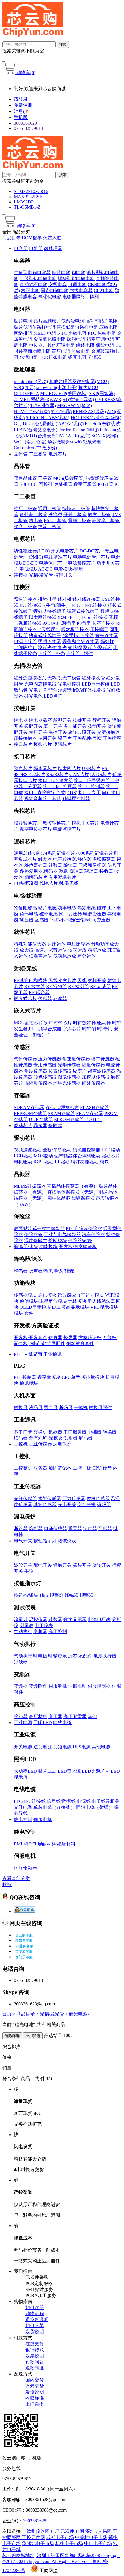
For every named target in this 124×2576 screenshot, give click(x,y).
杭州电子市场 (69, 2543)
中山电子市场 (98, 2543)
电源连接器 (25, 641)
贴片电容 (61, 273)
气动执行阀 (25, 1656)
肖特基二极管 (33, 514)
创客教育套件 (80, 1344)
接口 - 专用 (90, 793)
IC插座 (84, 623)
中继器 (95, 1432)
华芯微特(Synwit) (64, 442)
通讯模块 (47, 1295)
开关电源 (23, 1747)
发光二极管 (69, 678)
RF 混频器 (57, 986)
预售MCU (88, 387)
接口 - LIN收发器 (55, 780)
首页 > (9, 2014)
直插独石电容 (33, 285)
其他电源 (101, 1747)
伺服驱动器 (25, 1868)
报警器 (87, 1595)
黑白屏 (51, 1407)
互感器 (42, 920)
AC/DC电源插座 (59, 623)
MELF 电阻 (45, 333)
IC (117, 484)
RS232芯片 (57, 774)
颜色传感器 (45, 1077)
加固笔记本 (60, 1468)
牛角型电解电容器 (32, 273)
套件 (29, 1313)
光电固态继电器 (40, 684)
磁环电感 (48, 914)
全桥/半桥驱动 (57, 1150)
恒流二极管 (50, 526)
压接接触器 (25, 738)
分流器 (95, 357)
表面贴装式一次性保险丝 (39, 1228)
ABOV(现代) (71, 424)
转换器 (110, 1432)
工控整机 (23, 1468)
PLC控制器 (25, 1377)
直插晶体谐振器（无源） (73, 1192)
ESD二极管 (55, 520)
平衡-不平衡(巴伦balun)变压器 (80, 920)
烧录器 (70, 1338)
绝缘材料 (66, 1844)
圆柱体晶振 (59, 1198)
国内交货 (35, 2380)
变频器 (40, 1631)
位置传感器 (60, 1071)
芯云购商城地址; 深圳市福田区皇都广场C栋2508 (52, 2555)
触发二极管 (99, 514)
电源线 (84, 1801)
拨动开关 (97, 726)
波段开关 (23, 1565)
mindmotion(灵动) (31, 381)
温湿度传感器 (38, 1083)
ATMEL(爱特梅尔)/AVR (38, 400)
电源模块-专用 (68, 569)
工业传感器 (40, 1444)
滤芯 (73, 1656)
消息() (21, 111)
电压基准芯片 (58, 557)
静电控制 (23, 1819)
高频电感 (87, 908)
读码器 (21, 1438)
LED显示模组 (96, 684)
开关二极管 (75, 514)
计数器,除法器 (63, 865)
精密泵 (60, 1656)
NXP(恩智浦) (102, 393)
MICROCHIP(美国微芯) (64, 393)
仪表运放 (77, 950)
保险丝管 (33, 1234)
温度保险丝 (36, 1240)
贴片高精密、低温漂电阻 (59, 321)
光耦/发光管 (41, 575)
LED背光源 (69, 1771)
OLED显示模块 (35, 1307)
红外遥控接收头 (30, 678)
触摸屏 (21, 1407)
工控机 (21, 1444)
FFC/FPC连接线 (30, 1801)
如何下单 (35, 2326)
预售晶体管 (25, 478)
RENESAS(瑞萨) (89, 412)
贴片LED (47, 1771)
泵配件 (85, 1656)
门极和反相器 (92, 865)
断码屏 (66, 1407)
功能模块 (48, 1246)
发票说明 (35, 2356)
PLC (18, 1354)
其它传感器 (45, 1504)
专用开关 (47, 738)
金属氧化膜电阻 (50, 339)
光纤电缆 (23, 1807)
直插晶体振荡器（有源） (72, 1186)
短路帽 (75, 647)
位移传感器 (98, 1498)
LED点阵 (53, 696)
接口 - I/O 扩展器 (60, 787)
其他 (92, 1717)
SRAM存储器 (61, 1113)
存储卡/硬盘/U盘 (62, 1107)
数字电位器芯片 (36, 829)
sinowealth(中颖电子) (57, 387)
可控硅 (46, 484)
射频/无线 (69, 883)
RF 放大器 (35, 986)
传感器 (45, 999)
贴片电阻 (23, 321)
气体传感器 (25, 1059)
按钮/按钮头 (26, 1595)
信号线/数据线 (61, 1801)
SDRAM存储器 (29, 1107)
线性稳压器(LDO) (32, 551)
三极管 (45, 478)
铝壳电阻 (77, 357)
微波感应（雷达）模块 (81, 1295)
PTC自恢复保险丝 (84, 1228)
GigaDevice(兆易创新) (35, 424)
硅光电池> (79, 2014)
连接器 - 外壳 (51, 653)
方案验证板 (90, 1338)
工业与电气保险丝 (62, 1234)
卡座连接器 (103, 623)
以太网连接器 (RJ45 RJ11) (55, 617)
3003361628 (25, 123)
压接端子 (99, 629)
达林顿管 (63, 484)
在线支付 (35, 2344)
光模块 (56, 1438)
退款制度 (35, 2368)
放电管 (36, 520)
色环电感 (29, 914)
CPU (97, 1468)
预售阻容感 (25, 908)
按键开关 (63, 575)
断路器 (21, 1529)
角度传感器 (36, 1071)
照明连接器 (50, 641)
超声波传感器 (102, 1071)
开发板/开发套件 (31, 1338)
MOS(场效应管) (69, 478)
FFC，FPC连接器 (89, 605)
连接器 (21, 575)
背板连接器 (107, 635)
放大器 (27, 950)
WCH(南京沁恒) (30, 442)
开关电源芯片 (65, 551)
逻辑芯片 (62, 744)
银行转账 (35, 2350)
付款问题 (35, 2362)
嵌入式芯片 (25, 999)
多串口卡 (23, 1432)
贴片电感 (47, 908)
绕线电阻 (85, 345)
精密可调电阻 (100, 339)
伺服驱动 (77, 1686)
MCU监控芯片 (28, 1023)
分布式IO (38, 1438)
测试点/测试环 (97, 647)
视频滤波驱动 (28, 1150)
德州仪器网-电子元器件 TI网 (55, 2531)
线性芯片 (48, 883)
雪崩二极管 (79, 520)
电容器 (21, 248)
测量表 (27, 1625)
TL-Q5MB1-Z (27, 207)
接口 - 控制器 (91, 787)
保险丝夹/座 (80, 1240)
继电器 (21, 720)
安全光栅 (87, 1504)
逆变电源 (43, 1747)
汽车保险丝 (93, 1234)
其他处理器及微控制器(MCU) (79, 381)
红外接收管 (93, 678)
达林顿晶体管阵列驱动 (77, 1156)
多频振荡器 (104, 859)
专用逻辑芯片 (62, 877)
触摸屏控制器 (76, 799)
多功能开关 (75, 726)
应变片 (80, 1071)
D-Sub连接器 (95, 617)
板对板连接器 (75, 629)
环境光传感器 (67, 1083)
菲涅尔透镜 (60, 690)
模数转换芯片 (28, 823)
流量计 (21, 1619)
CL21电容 (104, 291)
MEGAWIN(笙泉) (75, 406)
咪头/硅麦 (64, 1271)
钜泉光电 (92, 442)
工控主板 (82, 1468)
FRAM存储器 (90, 1113)
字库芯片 (72, 1029)
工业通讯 (52, 1354)
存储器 (60, 999)
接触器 (21, 1717)
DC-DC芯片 (92, 551)
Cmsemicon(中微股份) (35, 448)
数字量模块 (49, 1377)
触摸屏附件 (100, 1407)
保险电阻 (105, 345)
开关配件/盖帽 (87, 738)
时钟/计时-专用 (97, 1029)
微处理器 (53, 248)
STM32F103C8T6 (31, 191)
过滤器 (21, 1662)
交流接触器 (108, 732)
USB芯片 (91, 768)
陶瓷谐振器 (83, 1198)
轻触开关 (62, 1565)
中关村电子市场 (91, 2537)
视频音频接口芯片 (43, 799)
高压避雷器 (75, 1717)
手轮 (29, 1571)
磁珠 (102, 908)
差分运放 (87, 956)
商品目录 (12, 238)
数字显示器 (75, 1619)
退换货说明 (37, 2320)
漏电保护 (62, 1444)
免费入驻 (52, 238)
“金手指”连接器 (78, 635)
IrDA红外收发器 (89, 690)
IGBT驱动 (44, 1162)
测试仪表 (67, 1541)
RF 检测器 (78, 986)
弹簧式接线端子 (83, 611)
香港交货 (35, 2386)
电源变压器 (95, 914)
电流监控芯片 (67, 829)
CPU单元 (71, 1377)
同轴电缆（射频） (95, 1807)
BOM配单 (32, 238)
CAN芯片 (79, 774)
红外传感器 (93, 1083)
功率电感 (67, 908)
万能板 (110, 1338)
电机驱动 (23, 1162)
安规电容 (58, 285)
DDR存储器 (41, 1119)
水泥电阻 (29, 357)
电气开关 (23, 1541)
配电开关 (43, 1565)
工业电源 (23, 1723)
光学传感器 (69, 1065)
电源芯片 (58, 454)
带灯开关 (38, 732)
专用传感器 (45, 1065)
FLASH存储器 (95, 1107)
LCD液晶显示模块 (71, 1307)
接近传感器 (50, 1498)
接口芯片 (23, 744)
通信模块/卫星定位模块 (43, 1301)
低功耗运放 (65, 956)
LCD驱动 (23, 1156)
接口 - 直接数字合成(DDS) (51, 793)
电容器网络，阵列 (81, 297)
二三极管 (38, 454)
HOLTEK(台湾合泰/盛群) (96, 418)
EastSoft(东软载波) (103, 424)
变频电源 (62, 1747)
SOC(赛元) (25, 387)
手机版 (21, 117)
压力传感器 (50, 1059)
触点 (44, 1595)
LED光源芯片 (96, 1771)
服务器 (40, 1468)
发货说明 (35, 2332)
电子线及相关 (106, 1801)
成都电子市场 (60, 2537)
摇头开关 (82, 1565)
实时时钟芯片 (58, 1023)
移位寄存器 (36, 865)
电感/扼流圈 (26, 883)
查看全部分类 (16, 1879)
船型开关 (62, 720)
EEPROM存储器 (30, 1113)
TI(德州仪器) (43, 406)
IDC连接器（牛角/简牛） (45, 605)
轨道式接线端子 (45, 635)
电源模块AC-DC (36, 569)
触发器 (45, 859)
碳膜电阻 (76, 339)
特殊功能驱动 (85, 1162)
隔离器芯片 (45, 768)
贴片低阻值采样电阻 (35, 327)
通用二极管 (50, 508)
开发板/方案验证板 (78, 1246)
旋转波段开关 (82, 732)
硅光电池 (33, 696)
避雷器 (75, 1529)
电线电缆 (62, 1723)
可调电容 (77, 285)
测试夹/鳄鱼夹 (52, 647)
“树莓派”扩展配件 (47, 1344)
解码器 (86, 1438)
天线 (82, 980)
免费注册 (23, 105)
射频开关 (97, 980)
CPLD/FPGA (26, 393)
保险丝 (55, 1126)
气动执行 (23, 1631)
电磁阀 (45, 1656)
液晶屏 (36, 1407)
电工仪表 (44, 1625)
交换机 (40, 1432)
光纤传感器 (25, 1498)
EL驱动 (62, 1162)
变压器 (55, 1717)
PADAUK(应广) (74, 436)
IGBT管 (106, 484)
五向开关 (53, 726)
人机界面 (33, 1354)
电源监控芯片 (82, 563)
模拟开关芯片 (85, 823)
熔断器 (36, 1529)
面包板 (21, 1344)
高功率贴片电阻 (102, 321)
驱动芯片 (23, 1126)
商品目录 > (28, 2014)
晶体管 (21, 454)
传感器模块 (25, 1295)
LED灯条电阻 (53, 357)
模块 (104, 1162)
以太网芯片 (69, 768)
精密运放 (97, 950)
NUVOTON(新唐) (32, 412)
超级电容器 (81, 291)
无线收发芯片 (62, 980)
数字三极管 (85, 484)
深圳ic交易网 (98, 2531)
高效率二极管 (106, 520)
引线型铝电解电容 (38, 279)
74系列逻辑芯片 (59, 853)
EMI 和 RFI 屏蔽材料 (35, 1844)
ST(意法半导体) (78, 400)
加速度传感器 (96, 1077)
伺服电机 (58, 1686)
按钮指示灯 (45, 1541)
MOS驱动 (43, 1156)
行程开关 (102, 720)
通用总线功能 (28, 853)
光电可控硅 (69, 684)
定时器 (90, 1529)
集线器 (55, 1432)
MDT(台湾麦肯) (42, 436)
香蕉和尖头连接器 (81, 641)
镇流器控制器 (87, 1150)
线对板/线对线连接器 (79, 599)
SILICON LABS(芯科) (48, 418)
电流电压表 (99, 1619)
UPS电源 (82, 1747)
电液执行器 (105, 1656)
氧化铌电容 (50, 297)
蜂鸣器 (21, 1271)
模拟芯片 (43, 744)
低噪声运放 (40, 956)
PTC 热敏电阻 (102, 333)
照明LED (43, 1723)
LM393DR (24, 202)
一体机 (81, 1407)
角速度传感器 (76, 1059)
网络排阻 (23, 333)
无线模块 (77, 1301)
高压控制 (58, 1631)
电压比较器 (78, 944)
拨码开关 (33, 726)
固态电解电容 (55, 291)
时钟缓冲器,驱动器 (92, 1023)
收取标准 (35, 2398)
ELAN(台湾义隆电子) (35, 430)
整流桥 (55, 514)
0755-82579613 (28, 128)
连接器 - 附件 (79, 653)
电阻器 (36, 248)
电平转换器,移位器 (72, 859)
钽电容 (78, 273)
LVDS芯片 (101, 774)
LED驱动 (111, 1150)
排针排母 (47, 599)
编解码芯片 (36, 877)
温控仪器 (38, 1619)
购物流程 (35, 2314)
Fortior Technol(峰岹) (78, 430)
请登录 (21, 99)
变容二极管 (25, 526)
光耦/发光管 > (54, 2014)
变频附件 (38, 1686)
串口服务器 (75, 1432)
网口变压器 (70, 914)
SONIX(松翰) (105, 436)
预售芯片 (23, 768)
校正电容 (30, 291)
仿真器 (55, 1338)
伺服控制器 (99, 1686)
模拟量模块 (93, 1377)
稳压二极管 (25, 508)
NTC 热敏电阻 (72, 333)
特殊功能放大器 (30, 944)
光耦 (52, 678)
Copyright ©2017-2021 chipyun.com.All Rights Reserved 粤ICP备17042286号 (61, 2563)
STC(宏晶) (61, 412)
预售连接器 (25, 599)
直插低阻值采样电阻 (77, 327)
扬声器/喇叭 (41, 1271)
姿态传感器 (103, 1059)
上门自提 (35, 2404)
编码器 (104, 1504)
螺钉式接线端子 (50, 611)
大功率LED (25, 1771)
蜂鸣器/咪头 (26, 1246)
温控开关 (58, 732)
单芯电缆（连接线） (54, 1807)
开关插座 (112, 738)
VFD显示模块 (104, 1307)
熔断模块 (58, 1240)
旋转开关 (102, 1565)
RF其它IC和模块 (31, 980)
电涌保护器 (55, 1529)
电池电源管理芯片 (91, 557)
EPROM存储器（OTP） (78, 1119)
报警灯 (57, 1595)
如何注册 (35, 2308)
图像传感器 (69, 1077)
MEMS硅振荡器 (30, 1186)
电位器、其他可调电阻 (52, 345)
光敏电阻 (81, 351)
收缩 (7, 1885)
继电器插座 (40, 720)
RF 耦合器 (39, 993)
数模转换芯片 (57, 823)
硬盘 (107, 1468)
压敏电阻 (108, 327)
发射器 (71, 1438)
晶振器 (40, 1126)
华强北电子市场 (38, 2543)
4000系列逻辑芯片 (95, 853)
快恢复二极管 (76, 508)
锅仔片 (65, 738)
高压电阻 (61, 351)
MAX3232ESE (28, 197)
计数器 (55, 1619)
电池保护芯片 (53, 563)
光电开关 (38, 690)
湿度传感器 (93, 1065)
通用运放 (57, 944)
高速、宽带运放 (51, 950)
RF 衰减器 (100, 986)
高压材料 (38, 1717)
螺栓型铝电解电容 (76, 279)
